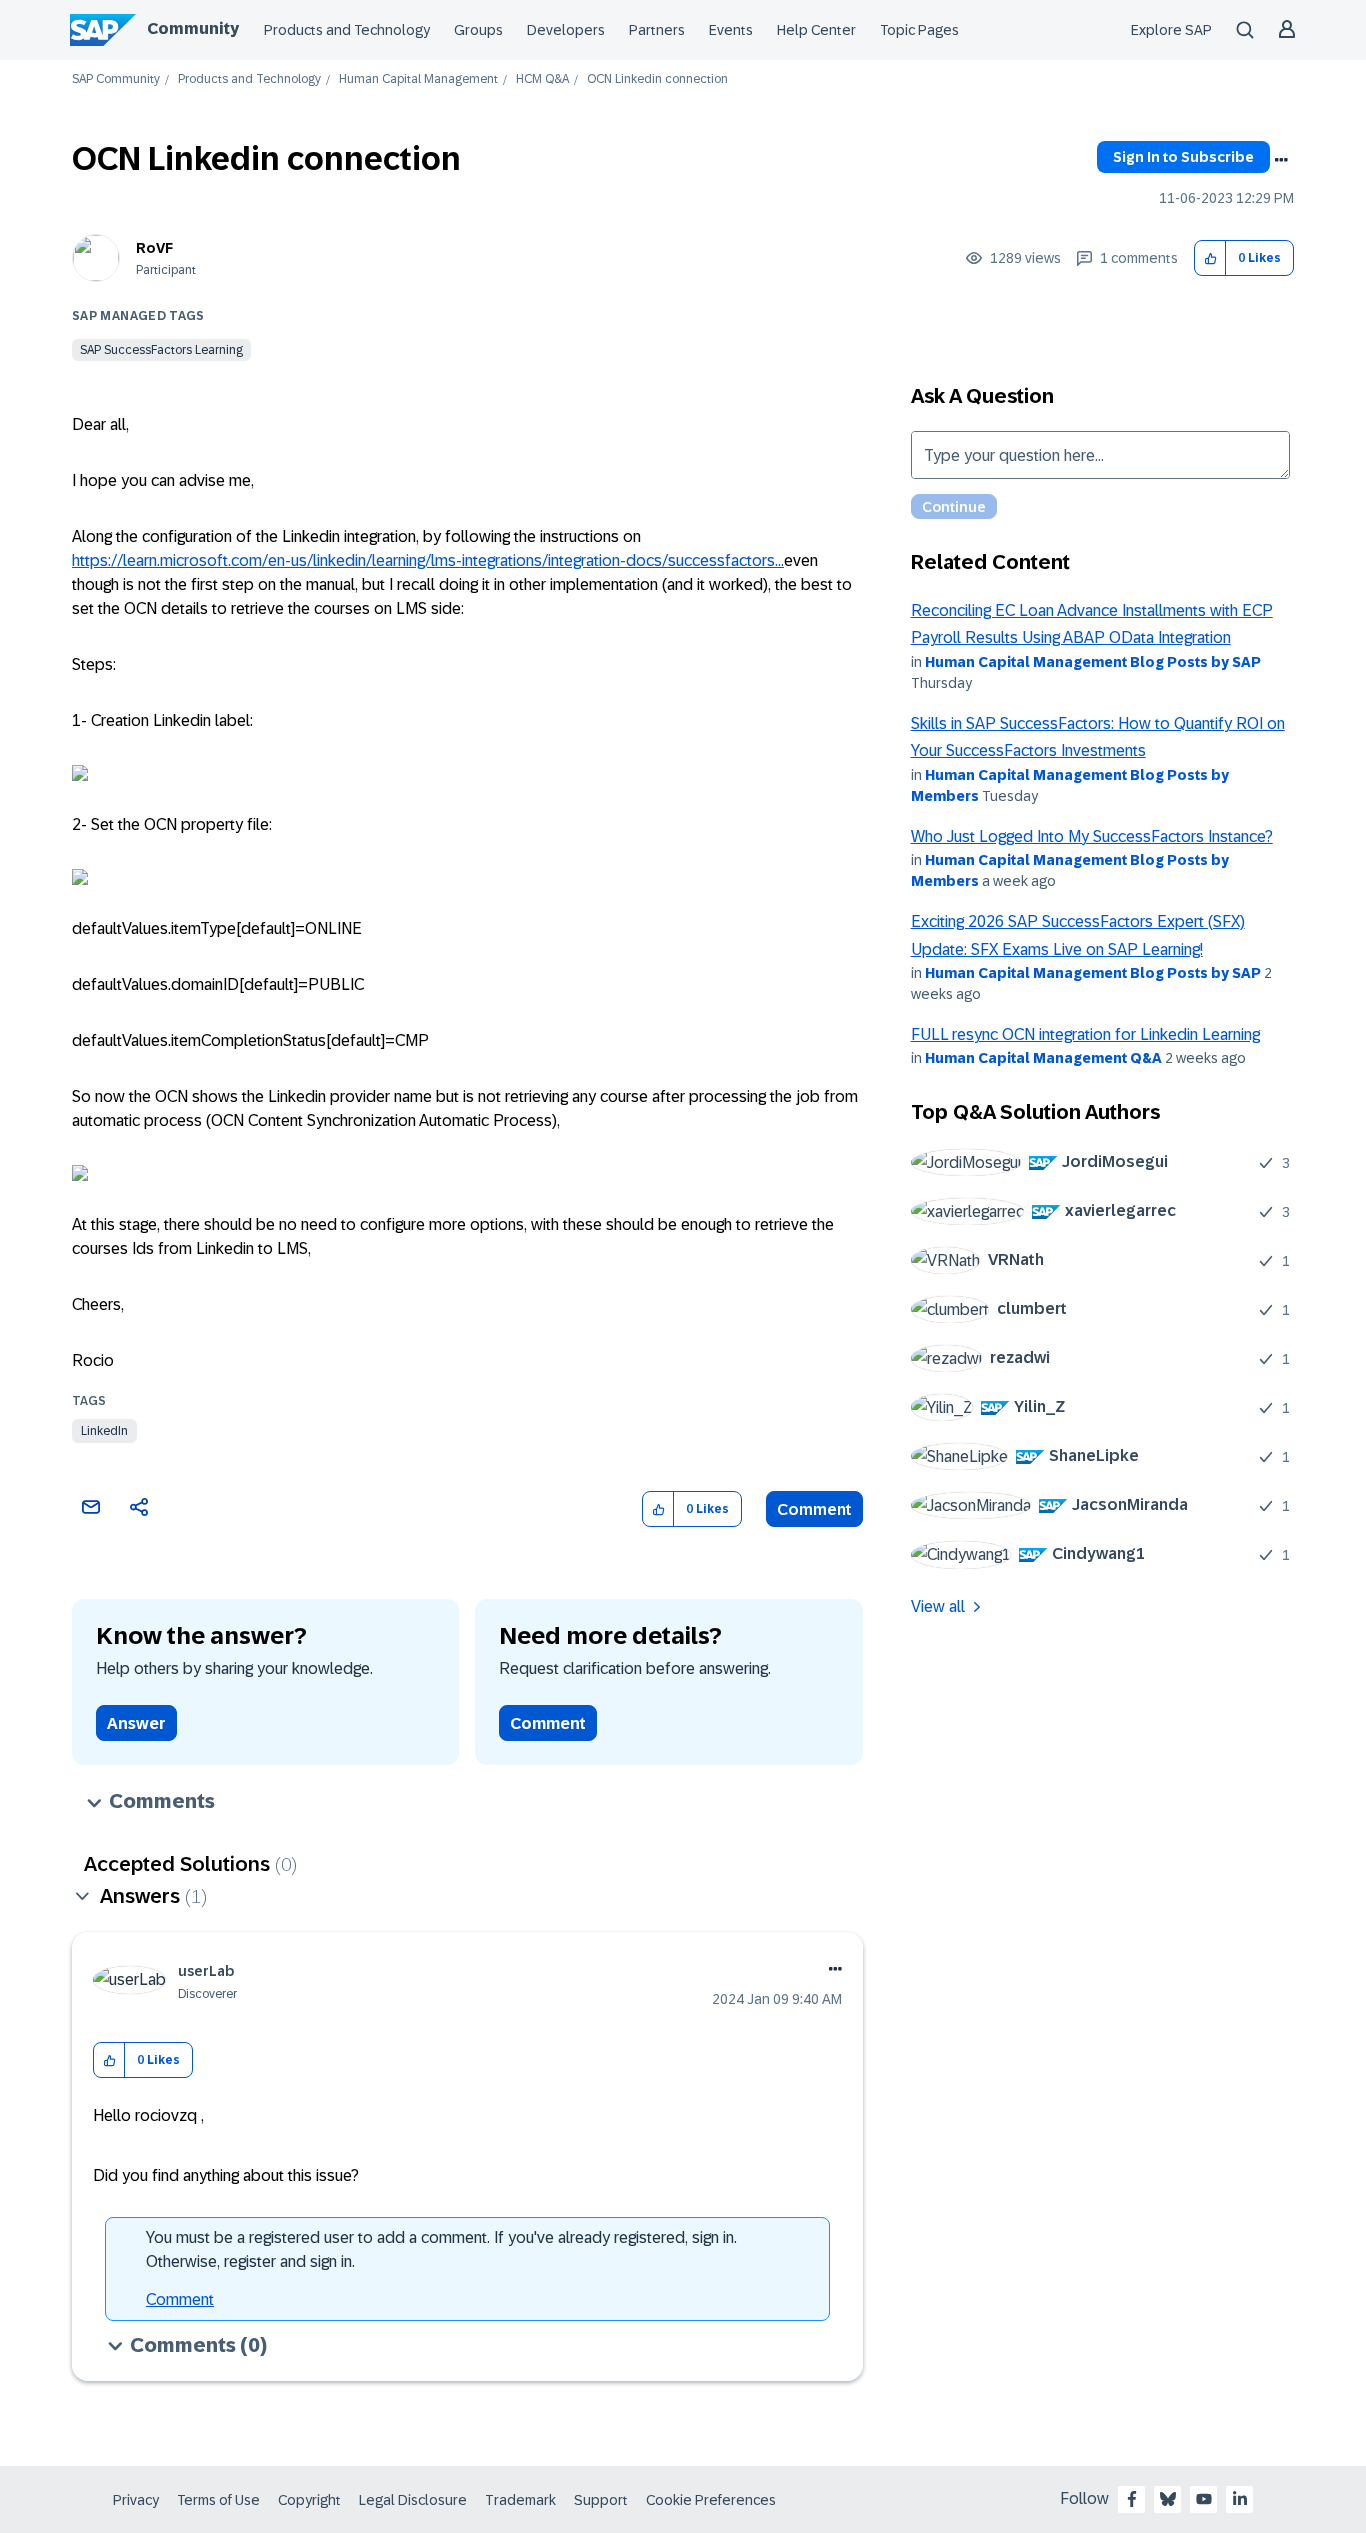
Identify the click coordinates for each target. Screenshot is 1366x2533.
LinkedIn (104, 1431)
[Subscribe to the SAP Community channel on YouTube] (1204, 2499)
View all (938, 1606)
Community (193, 28)
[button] (1210, 258)
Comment (814, 1509)
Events (731, 30)
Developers (566, 30)
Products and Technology (347, 30)
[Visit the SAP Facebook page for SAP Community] (1132, 2499)
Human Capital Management (418, 79)
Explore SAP (1171, 30)
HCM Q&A (542, 79)
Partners (657, 30)
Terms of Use (218, 2500)
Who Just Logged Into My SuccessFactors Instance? (1092, 836)
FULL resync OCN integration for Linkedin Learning (1085, 1034)
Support (601, 2500)
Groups (478, 30)
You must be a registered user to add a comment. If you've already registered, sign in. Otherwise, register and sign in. (441, 2249)
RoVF (154, 248)
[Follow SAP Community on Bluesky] (1168, 2499)
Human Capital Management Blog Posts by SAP (1093, 662)
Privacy (136, 2500)
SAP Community (116, 79)
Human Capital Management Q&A (1043, 1058)
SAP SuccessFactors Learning (161, 350)
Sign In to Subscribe (1183, 157)
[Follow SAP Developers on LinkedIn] (1240, 2499)
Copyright (309, 2500)
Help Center (816, 30)
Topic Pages (919, 30)
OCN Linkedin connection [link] (657, 79)
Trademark (520, 2500)
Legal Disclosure (413, 2500)
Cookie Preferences (711, 2500)
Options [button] (1281, 160)
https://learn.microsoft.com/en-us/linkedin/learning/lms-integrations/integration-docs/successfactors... (428, 560)
